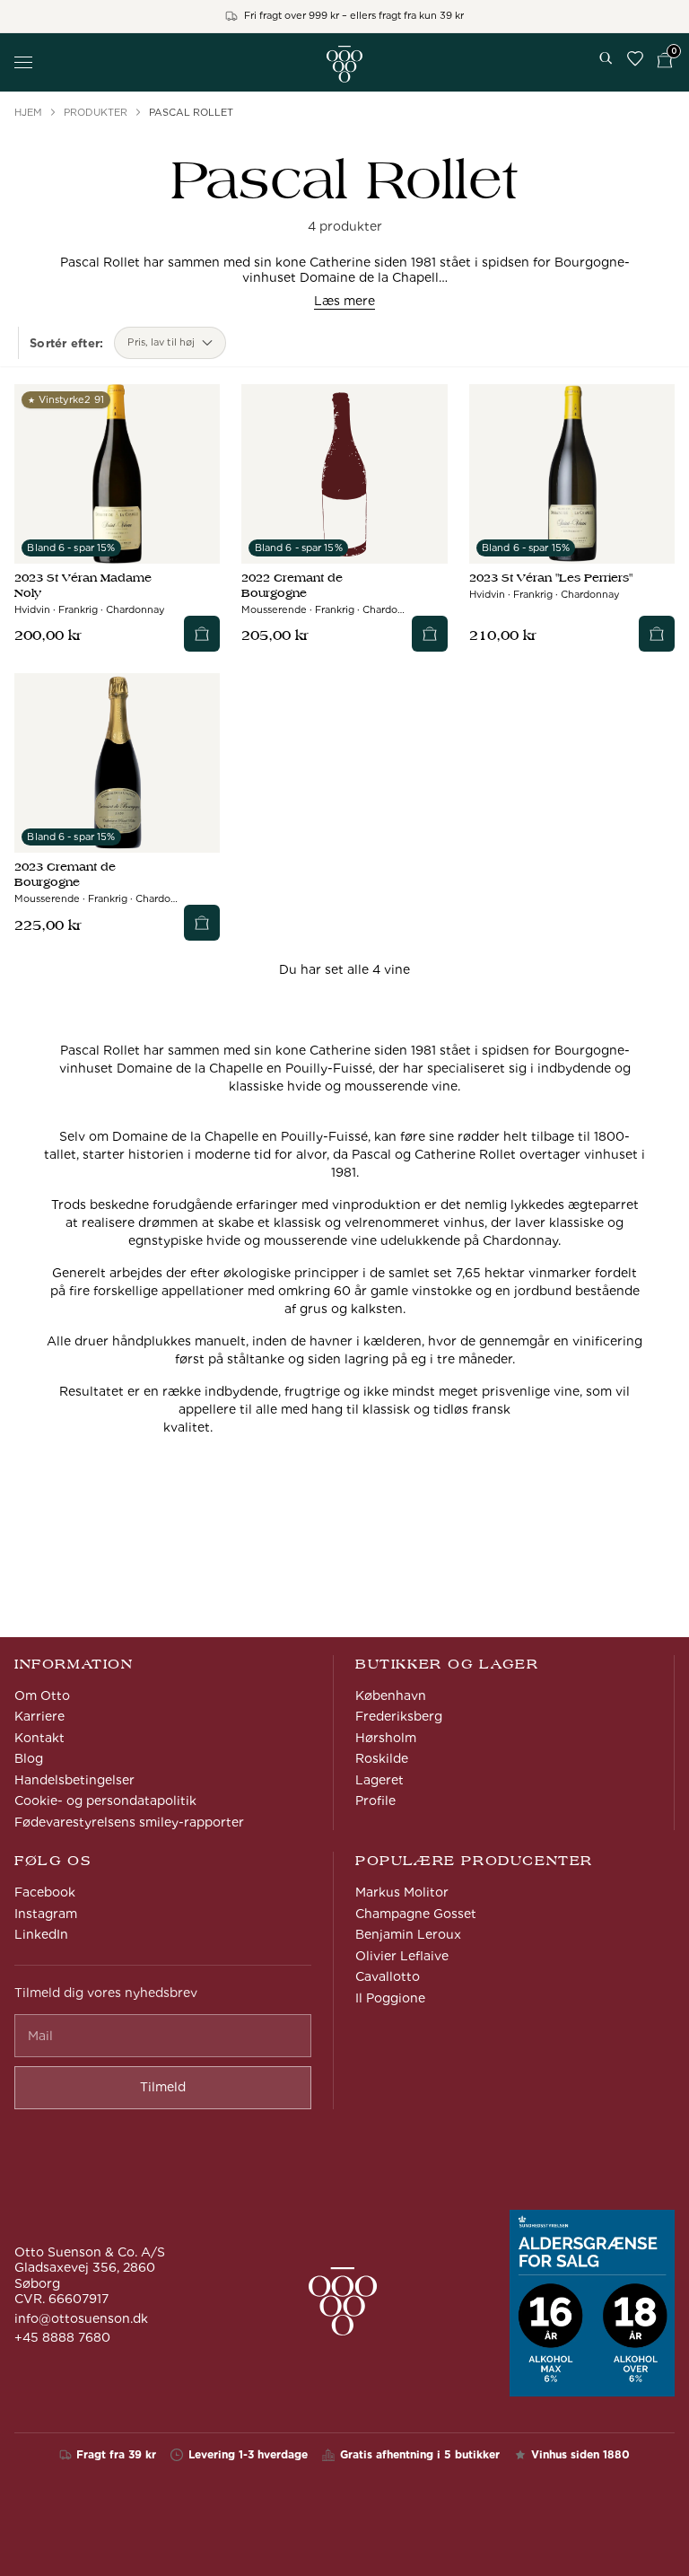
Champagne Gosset (416, 1914)
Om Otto (42, 1695)
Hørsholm (386, 1738)
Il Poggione (390, 1998)
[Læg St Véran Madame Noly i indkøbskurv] (202, 634)
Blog (29, 1758)
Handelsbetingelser (74, 1780)
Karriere (39, 1716)
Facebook (45, 1892)
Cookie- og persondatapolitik (105, 1801)
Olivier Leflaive (402, 1956)
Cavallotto (388, 1976)
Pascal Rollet (191, 112)
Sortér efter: (66, 343)
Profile (375, 1801)
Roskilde (382, 1758)
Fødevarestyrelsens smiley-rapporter (129, 1822)
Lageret (379, 1780)
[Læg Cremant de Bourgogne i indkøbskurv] (430, 634)
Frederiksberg (399, 1716)
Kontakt (39, 1738)
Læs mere (344, 301)
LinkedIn (41, 1934)
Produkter (96, 112)
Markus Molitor (402, 1892)
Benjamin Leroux (408, 1934)
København (391, 1695)
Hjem (28, 112)
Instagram (46, 1914)
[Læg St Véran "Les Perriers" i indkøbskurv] (657, 634)
